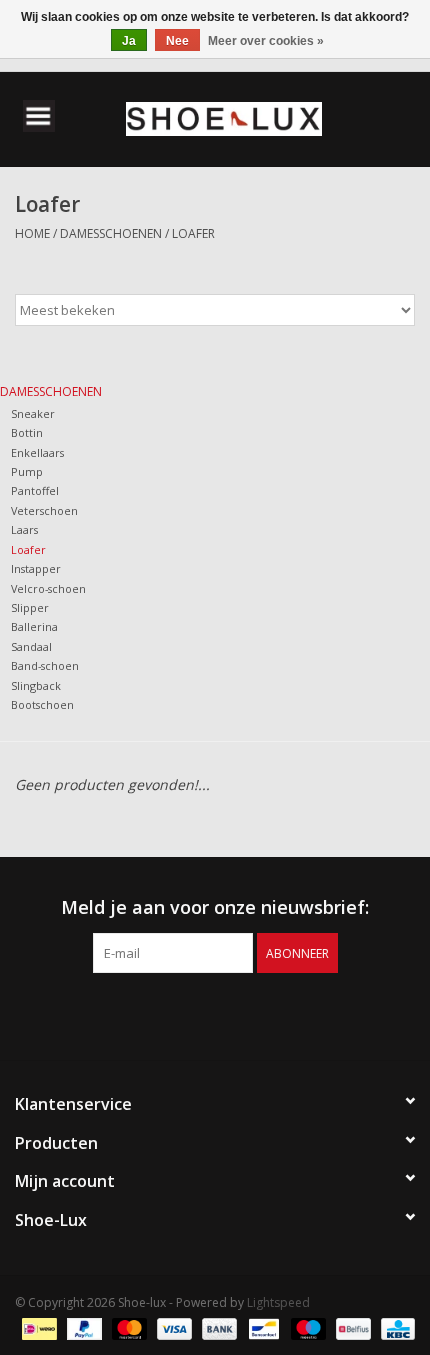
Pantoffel (35, 490)
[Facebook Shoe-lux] (197, 1014)
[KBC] (394, 1327)
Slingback (36, 685)
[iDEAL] (37, 1327)
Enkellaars (37, 452)
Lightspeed (278, 1302)
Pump (27, 471)
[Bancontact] (262, 1327)
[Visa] (172, 1327)
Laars (24, 529)
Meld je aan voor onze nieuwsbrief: (215, 907)
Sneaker (33, 413)
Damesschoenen (111, 233)
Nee (177, 41)
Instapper (36, 568)
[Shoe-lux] (254, 117)
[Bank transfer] (217, 1327)
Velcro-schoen (48, 588)
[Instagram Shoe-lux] (233, 1014)
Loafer (193, 233)
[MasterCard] (127, 1327)
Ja (129, 41)
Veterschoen (44, 510)
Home (32, 233)
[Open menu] (39, 115)
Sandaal (31, 646)
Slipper (30, 607)
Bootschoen (42, 704)
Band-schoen (45, 665)
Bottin (27, 432)
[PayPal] (82, 1327)
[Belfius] (351, 1327)
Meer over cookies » (266, 41)
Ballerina (34, 626)
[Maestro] (306, 1327)
